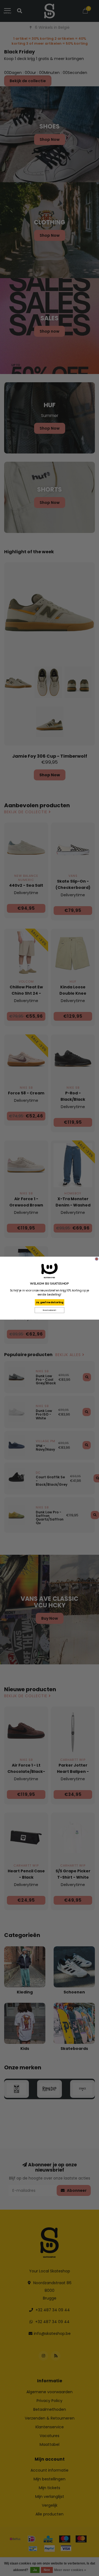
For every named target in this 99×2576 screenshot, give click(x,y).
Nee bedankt (50, 1310)
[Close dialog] (97, 1259)
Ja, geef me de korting (50, 1302)
